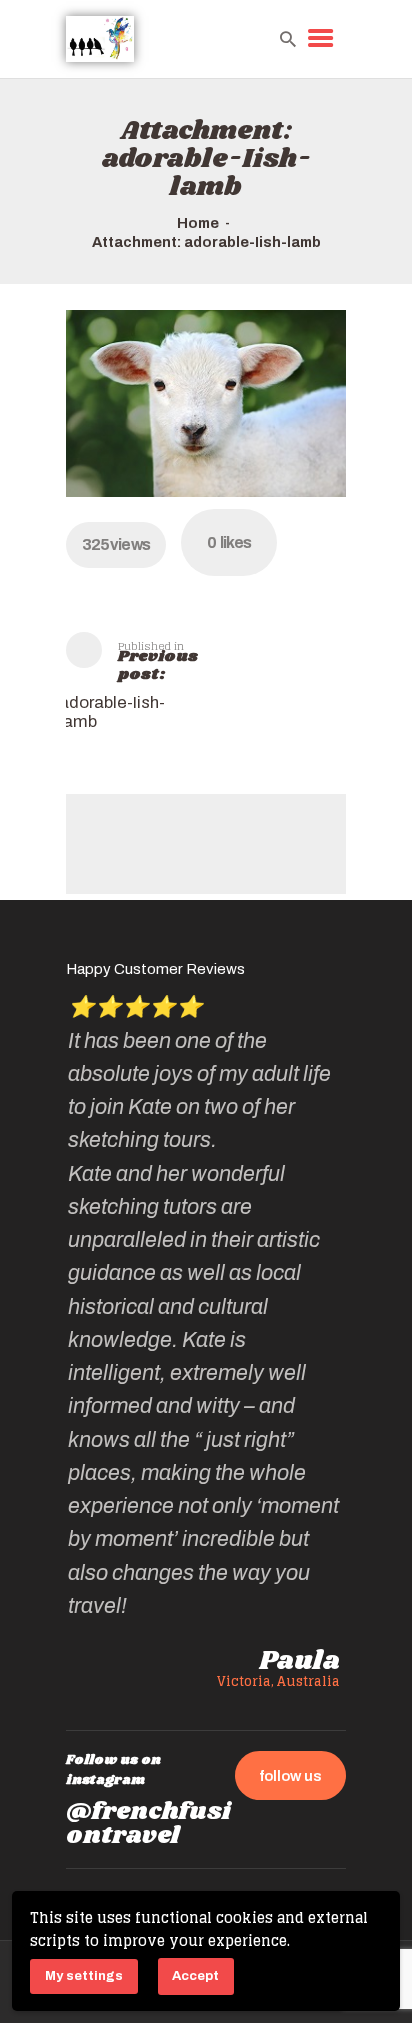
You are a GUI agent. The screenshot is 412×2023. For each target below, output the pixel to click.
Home (198, 223)
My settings (84, 1976)
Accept (195, 1976)
